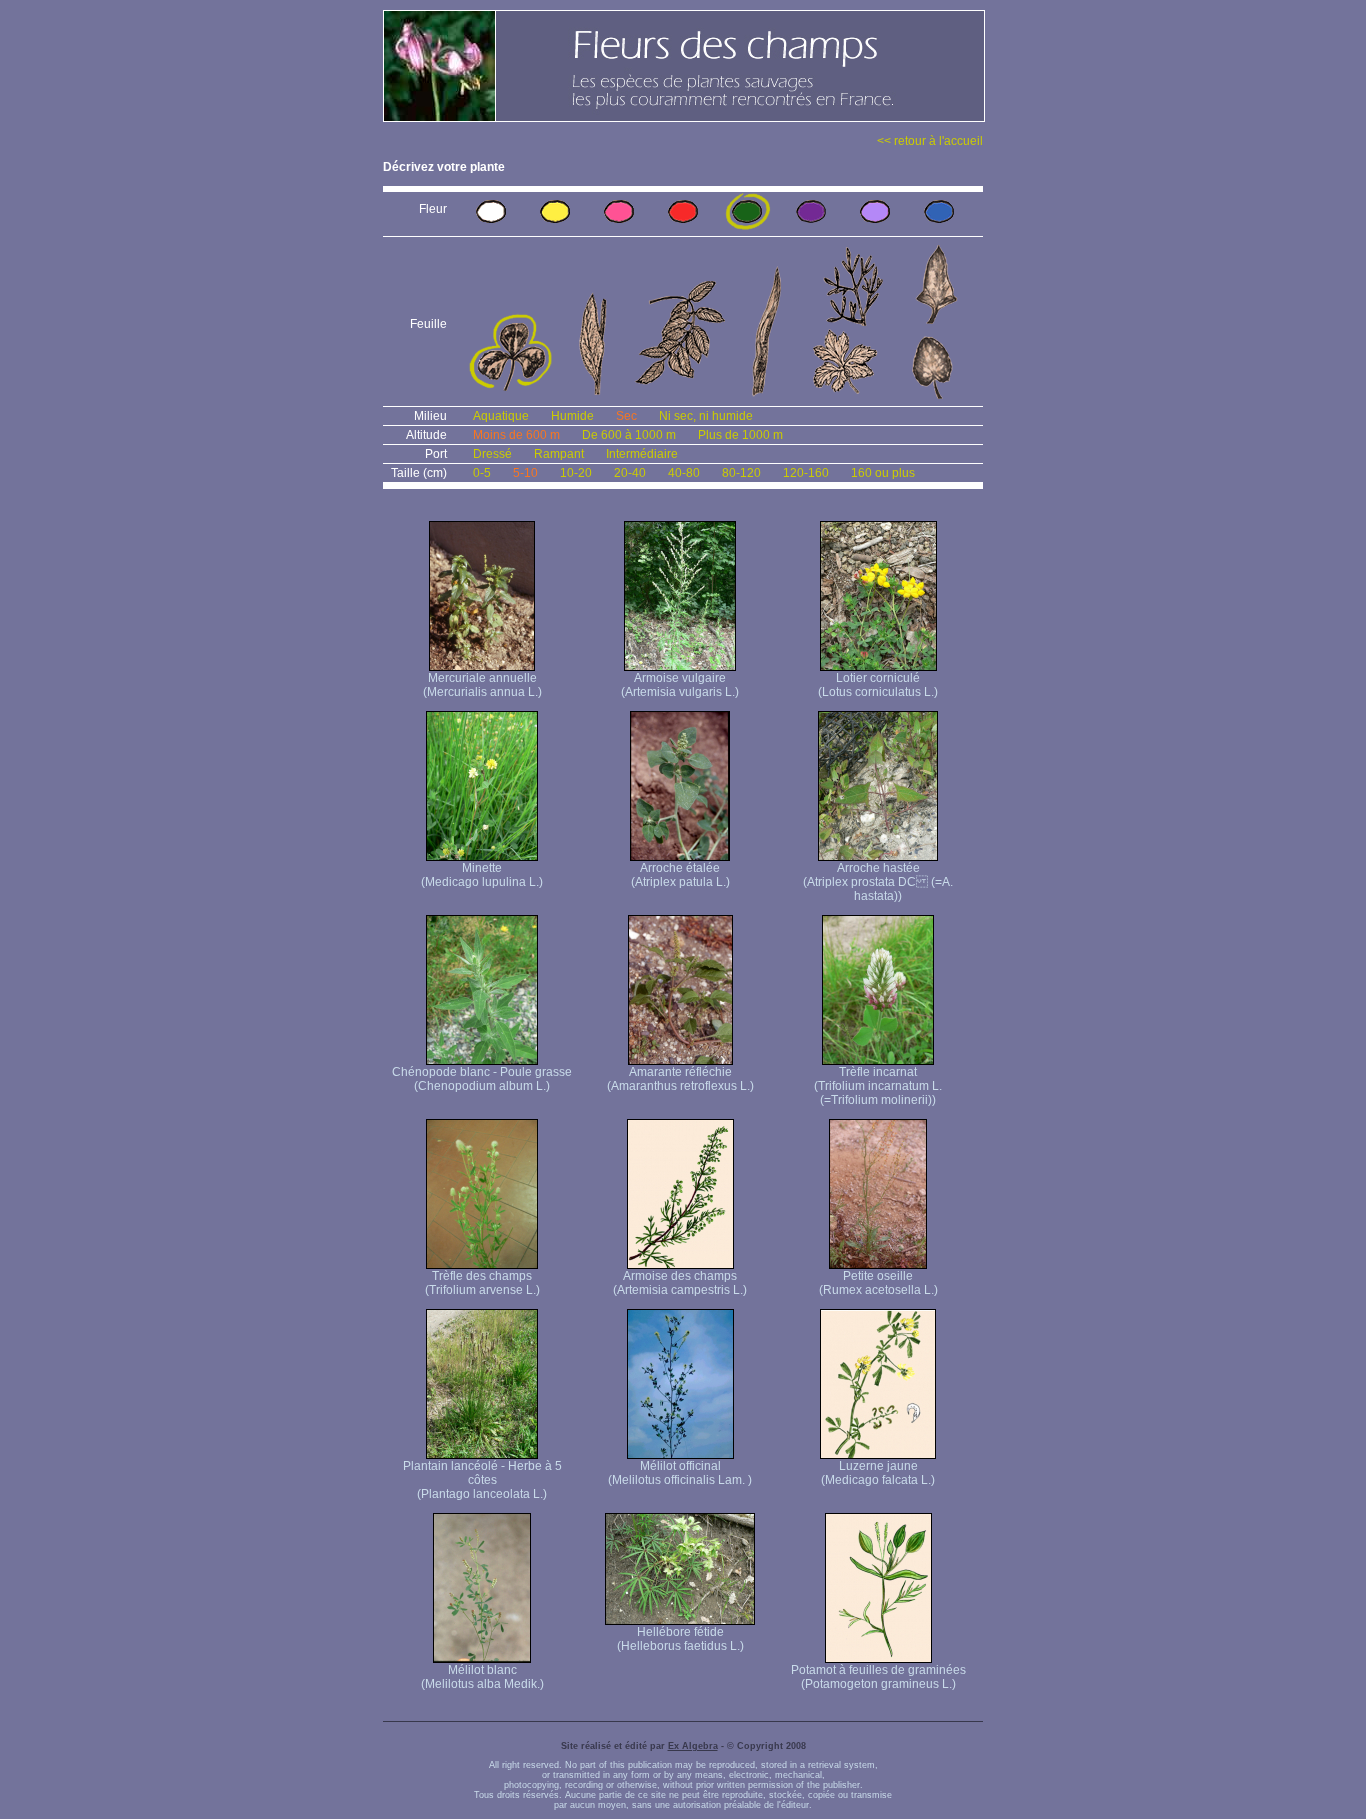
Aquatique (501, 416)
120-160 (806, 473)
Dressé (492, 454)
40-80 (684, 473)
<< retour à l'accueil (930, 141)
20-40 (630, 473)
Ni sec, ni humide (706, 416)
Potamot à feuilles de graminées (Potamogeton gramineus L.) (878, 1677)
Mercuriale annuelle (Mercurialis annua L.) (482, 685)
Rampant (559, 454)
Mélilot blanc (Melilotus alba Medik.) (482, 1677)
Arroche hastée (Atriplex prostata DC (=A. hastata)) (878, 882)
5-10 (525, 473)
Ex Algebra (693, 1746)
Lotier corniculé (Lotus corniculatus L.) (878, 685)
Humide (572, 416)
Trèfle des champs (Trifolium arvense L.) (482, 1283)
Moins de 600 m (516, 435)
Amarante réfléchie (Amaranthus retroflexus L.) (680, 1079)
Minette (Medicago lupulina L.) (482, 875)
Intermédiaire (642, 454)
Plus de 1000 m (740, 435)
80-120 (741, 473)
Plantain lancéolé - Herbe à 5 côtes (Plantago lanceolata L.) (482, 1480)
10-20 (576, 473)
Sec (626, 416)
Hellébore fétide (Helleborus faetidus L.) (680, 1639)
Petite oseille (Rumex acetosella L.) (878, 1283)
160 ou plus (883, 473)
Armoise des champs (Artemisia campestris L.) (680, 1283)
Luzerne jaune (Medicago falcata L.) (878, 1473)
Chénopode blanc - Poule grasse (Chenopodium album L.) (482, 1079)
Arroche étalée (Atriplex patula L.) (680, 875)
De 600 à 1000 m (629, 435)
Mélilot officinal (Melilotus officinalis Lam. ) (680, 1473)
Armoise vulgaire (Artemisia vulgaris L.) (680, 685)
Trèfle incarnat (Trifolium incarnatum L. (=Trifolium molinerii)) (878, 1086)
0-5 (482, 473)
